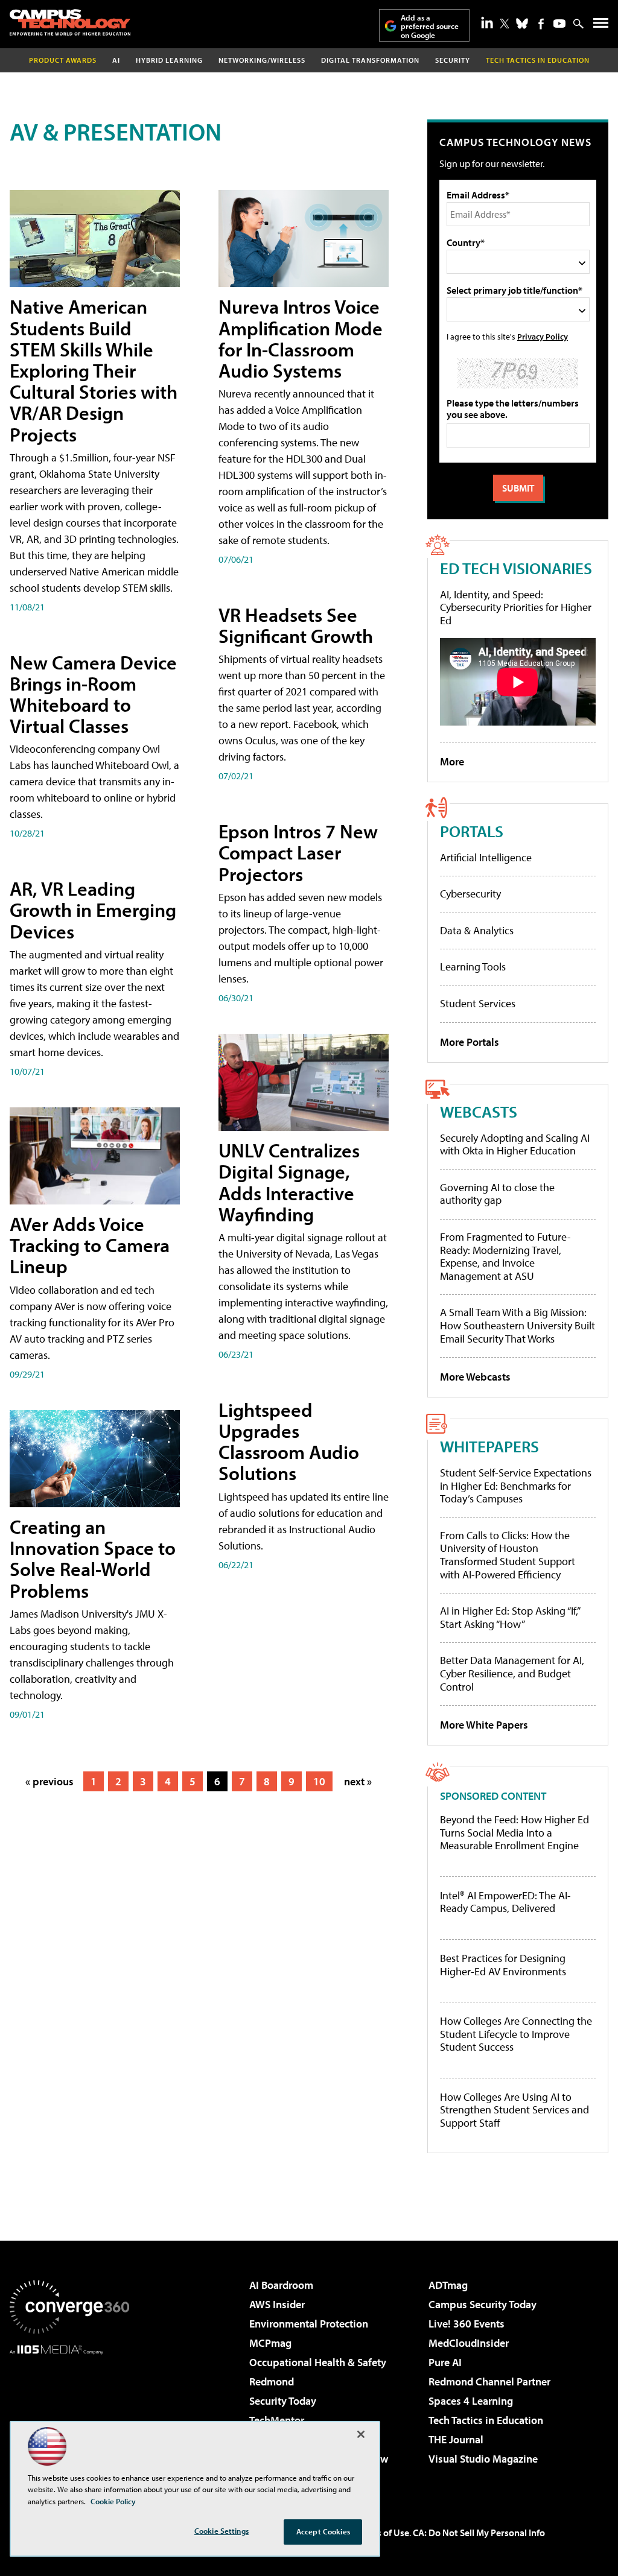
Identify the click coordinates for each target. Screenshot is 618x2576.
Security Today (283, 2401)
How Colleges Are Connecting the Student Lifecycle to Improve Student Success (516, 2034)
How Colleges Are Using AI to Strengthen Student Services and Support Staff (514, 2110)
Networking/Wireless (262, 60)
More (452, 761)
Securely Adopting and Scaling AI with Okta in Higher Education (515, 1144)
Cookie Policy (113, 2501)
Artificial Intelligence (486, 857)
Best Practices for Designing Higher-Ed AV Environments (503, 1965)
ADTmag (448, 2285)
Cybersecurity (470, 894)
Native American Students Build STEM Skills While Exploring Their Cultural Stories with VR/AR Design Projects (94, 370)
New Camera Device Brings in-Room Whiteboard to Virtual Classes (93, 694)
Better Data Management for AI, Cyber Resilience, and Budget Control (512, 1673)
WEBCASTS (479, 1111)
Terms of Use (383, 2533)
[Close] (361, 2434)
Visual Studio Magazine (483, 2459)
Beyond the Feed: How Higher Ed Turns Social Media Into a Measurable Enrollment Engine (514, 1833)
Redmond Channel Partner (489, 2381)
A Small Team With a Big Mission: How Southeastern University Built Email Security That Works (518, 1325)
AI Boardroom (281, 2285)
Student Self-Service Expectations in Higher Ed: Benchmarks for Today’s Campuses (516, 1486)
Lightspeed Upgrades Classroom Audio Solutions (289, 1441)
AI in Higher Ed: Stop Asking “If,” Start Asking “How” (510, 1617)
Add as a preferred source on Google (430, 26)
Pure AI (445, 2362)
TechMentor (277, 2420)
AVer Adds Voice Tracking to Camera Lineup (90, 1245)
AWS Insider (277, 2304)
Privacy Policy (543, 336)
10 (319, 1781)
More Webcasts (475, 1377)
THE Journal (456, 2439)
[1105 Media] (69, 2416)
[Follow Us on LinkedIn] (487, 22)
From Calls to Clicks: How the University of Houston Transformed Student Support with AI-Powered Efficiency (508, 1555)
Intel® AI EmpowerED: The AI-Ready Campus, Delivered (505, 1902)
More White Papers (484, 1725)
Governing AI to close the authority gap (497, 1194)
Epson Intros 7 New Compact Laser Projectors (298, 852)
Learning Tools (473, 967)
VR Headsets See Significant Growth (296, 625)
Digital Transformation (370, 60)
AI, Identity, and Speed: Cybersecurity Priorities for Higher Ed (516, 607)
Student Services (478, 1003)
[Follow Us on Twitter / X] (505, 24)
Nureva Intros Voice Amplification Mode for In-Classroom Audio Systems (301, 338)
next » (358, 1781)
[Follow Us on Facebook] (541, 24)
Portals (472, 831)
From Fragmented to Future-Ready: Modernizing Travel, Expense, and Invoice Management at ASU (505, 1256)
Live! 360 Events (467, 2324)
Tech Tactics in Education (486, 2420)
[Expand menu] (601, 26)
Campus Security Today (483, 2304)
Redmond (272, 2381)
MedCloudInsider (469, 2343)
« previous (49, 1781)
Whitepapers (489, 1446)
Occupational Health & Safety (318, 2362)
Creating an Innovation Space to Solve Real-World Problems (93, 1559)
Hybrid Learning (169, 60)
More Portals (470, 1042)
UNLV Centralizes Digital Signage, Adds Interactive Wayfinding (289, 1182)
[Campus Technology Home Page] (70, 22)
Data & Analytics (477, 930)
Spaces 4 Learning (471, 2401)
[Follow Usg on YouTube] (559, 24)
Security (453, 60)
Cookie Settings (221, 2531)
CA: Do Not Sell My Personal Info (479, 2533)
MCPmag (270, 2343)
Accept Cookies (323, 2531)
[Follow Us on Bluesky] (522, 24)
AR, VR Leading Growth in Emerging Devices (93, 910)
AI (116, 60)
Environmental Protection (309, 2324)
